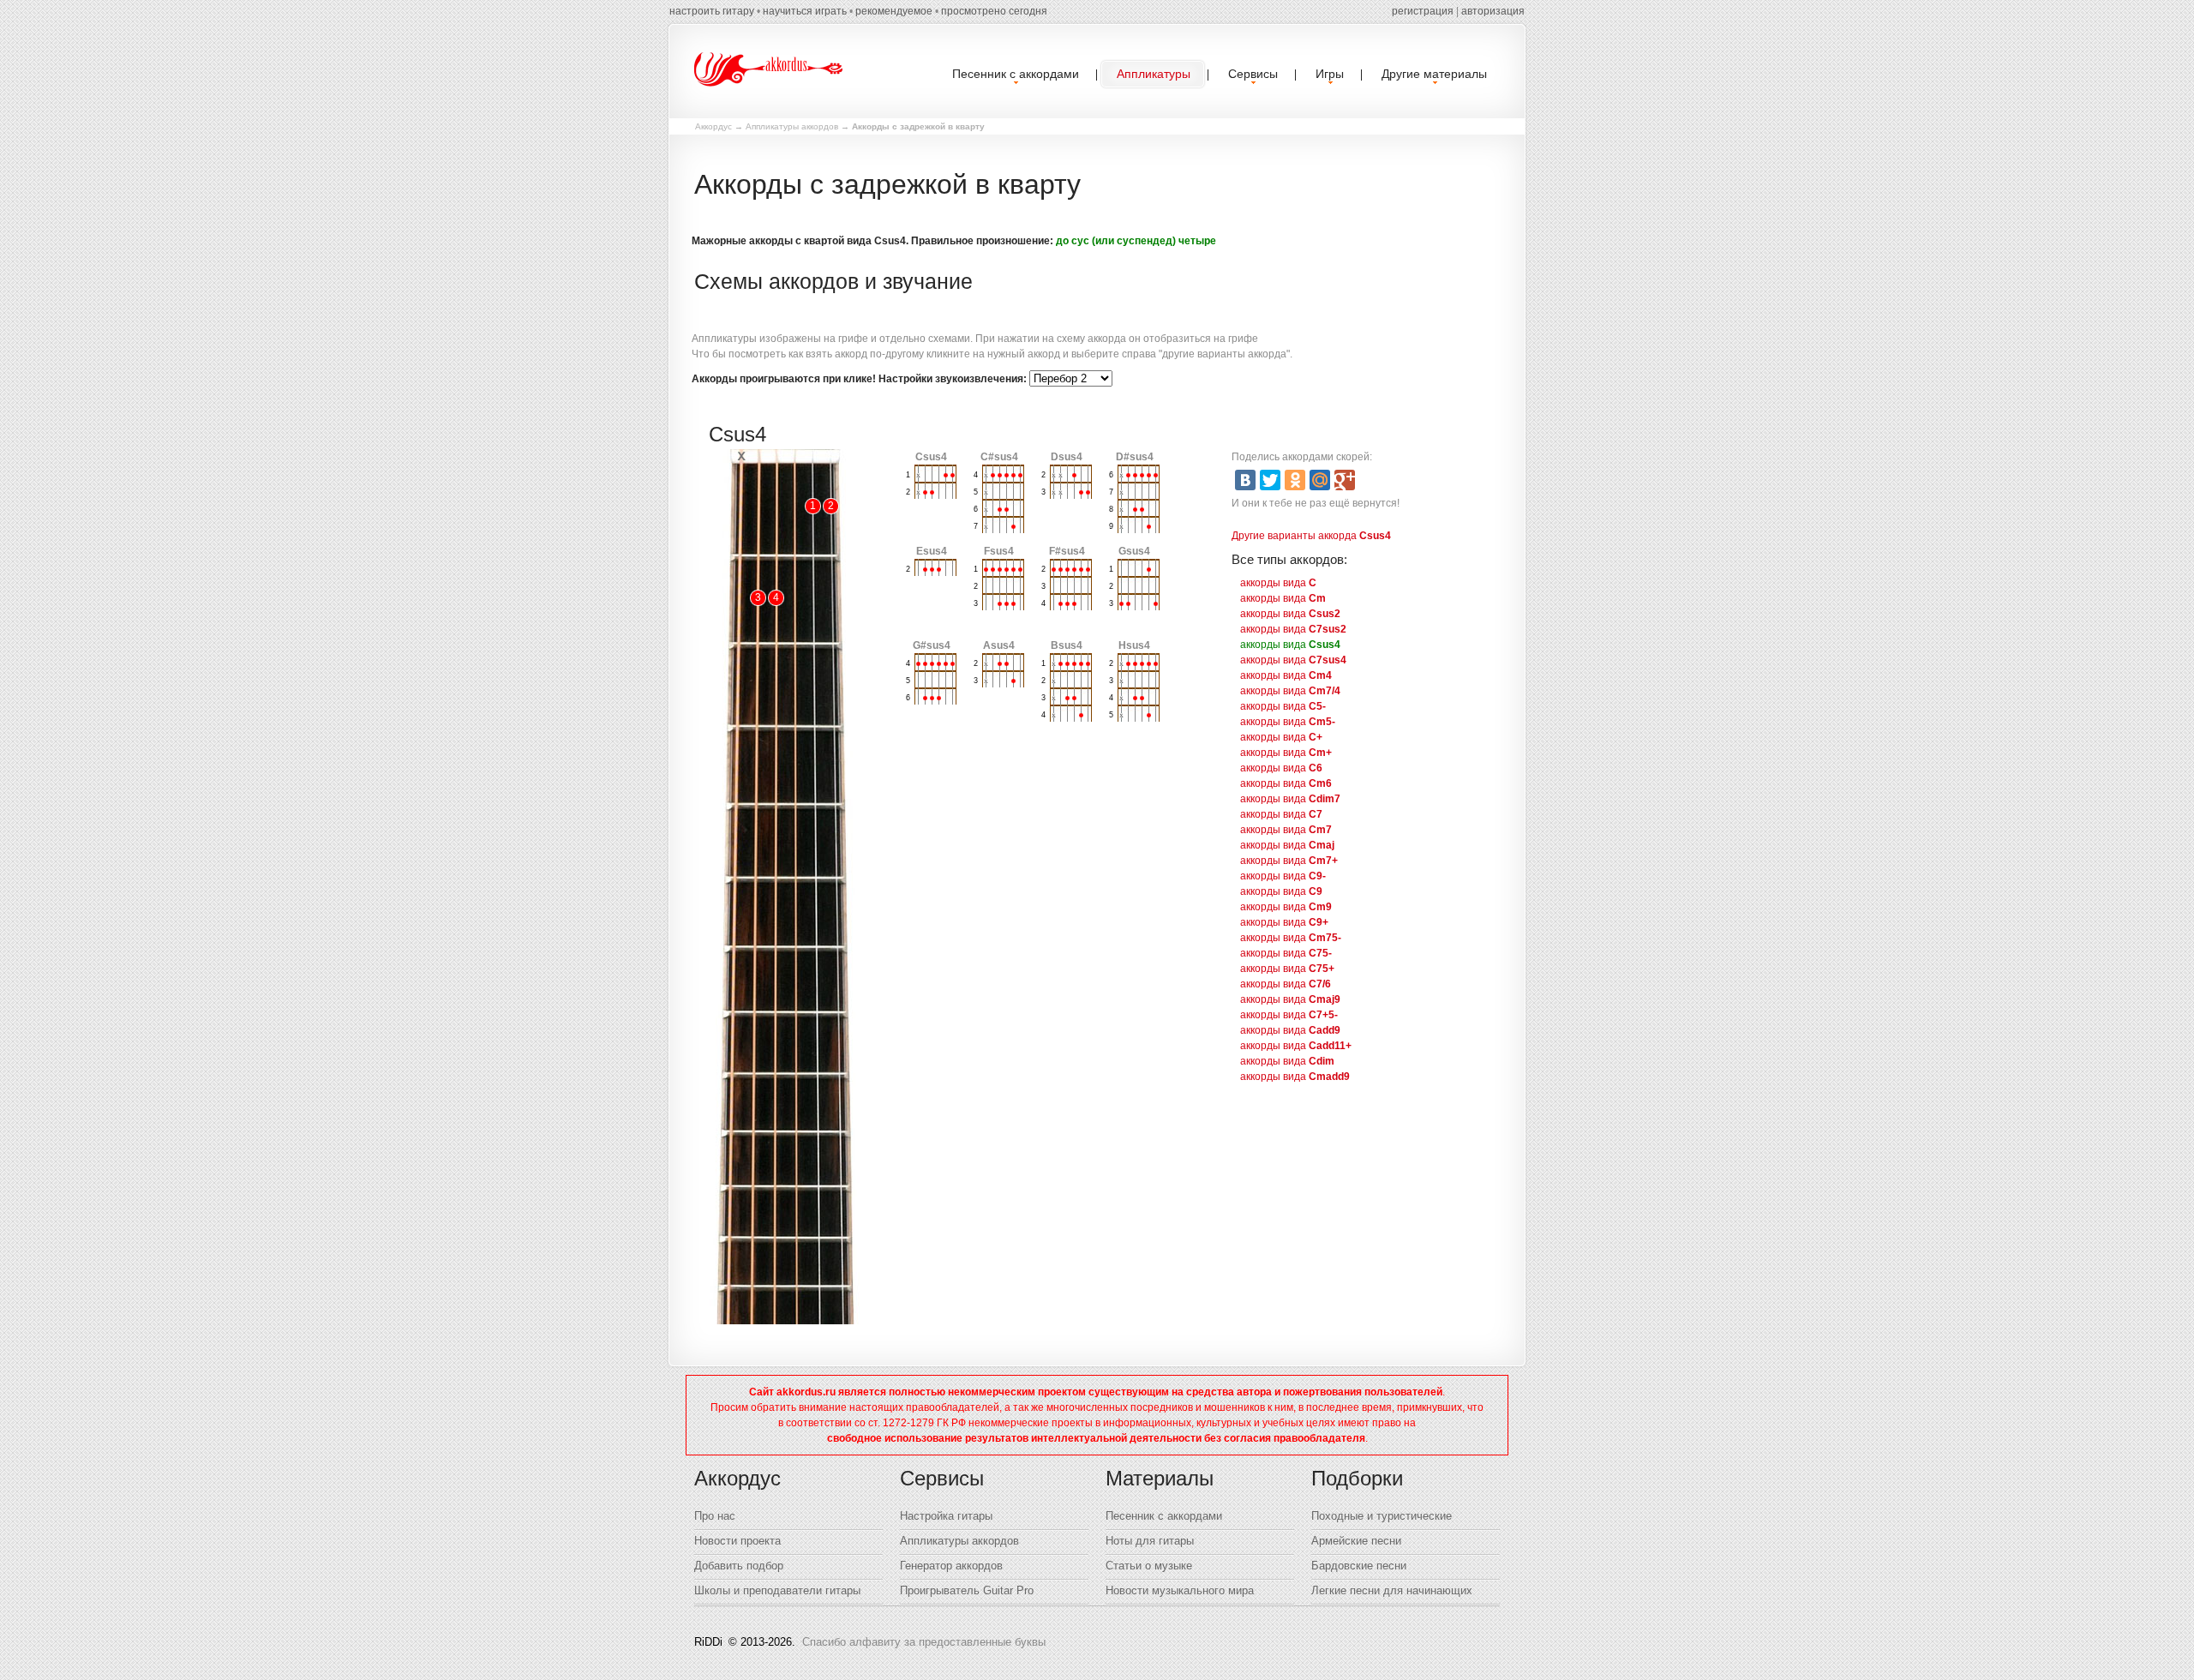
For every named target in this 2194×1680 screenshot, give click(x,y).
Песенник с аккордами (1164, 1516)
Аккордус (713, 126)
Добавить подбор (739, 1566)
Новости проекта (737, 1541)
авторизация (1493, 11)
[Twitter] (1270, 480)
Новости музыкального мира (1180, 1590)
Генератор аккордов (951, 1566)
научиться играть (805, 11)
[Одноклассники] (1295, 480)
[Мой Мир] (1320, 480)
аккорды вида (1278, 583)
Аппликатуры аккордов (792, 126)
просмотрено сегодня (994, 11)
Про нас (715, 1516)
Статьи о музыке (1149, 1566)
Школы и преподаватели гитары (777, 1590)
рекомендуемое (894, 11)
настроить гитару (712, 11)
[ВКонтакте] (1245, 480)
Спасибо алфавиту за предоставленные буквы (924, 1642)
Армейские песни (1356, 1541)
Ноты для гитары (1150, 1541)
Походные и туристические (1382, 1516)
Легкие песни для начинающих (1392, 1590)
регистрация (1423, 11)
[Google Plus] (1345, 480)
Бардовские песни (1359, 1566)
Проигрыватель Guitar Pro (967, 1590)
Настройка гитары (946, 1516)
